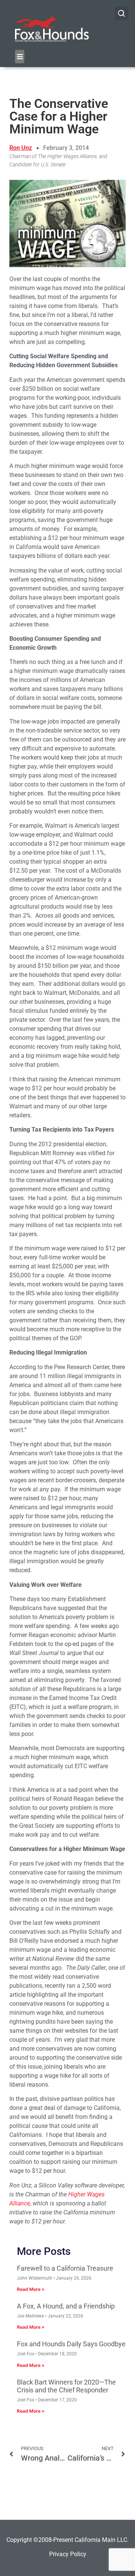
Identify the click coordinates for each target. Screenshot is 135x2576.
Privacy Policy (68, 2554)
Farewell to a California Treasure (65, 2268)
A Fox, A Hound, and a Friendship (66, 2306)
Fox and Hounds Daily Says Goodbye (71, 2344)
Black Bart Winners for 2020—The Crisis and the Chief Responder (66, 2386)
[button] (20, 57)
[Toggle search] (121, 13)
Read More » (31, 2289)
